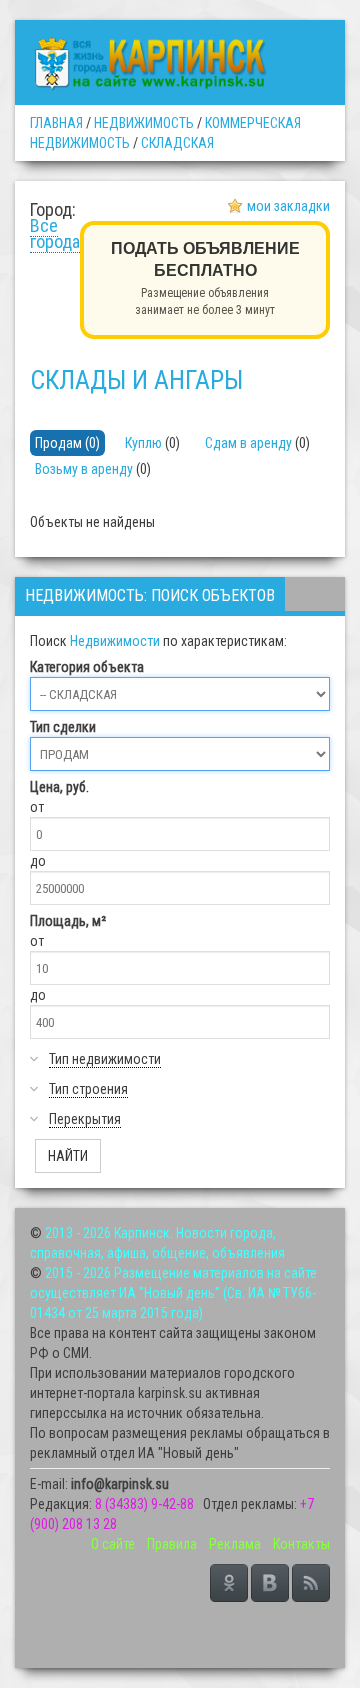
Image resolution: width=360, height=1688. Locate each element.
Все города (55, 233)
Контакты (301, 1544)
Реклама (235, 1544)
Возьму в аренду (84, 469)
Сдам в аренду (248, 443)
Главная (56, 123)
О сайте (113, 1544)
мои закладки (288, 206)
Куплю (143, 443)
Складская (177, 143)
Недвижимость (144, 123)
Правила (172, 1544)
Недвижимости (115, 641)
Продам (58, 443)
